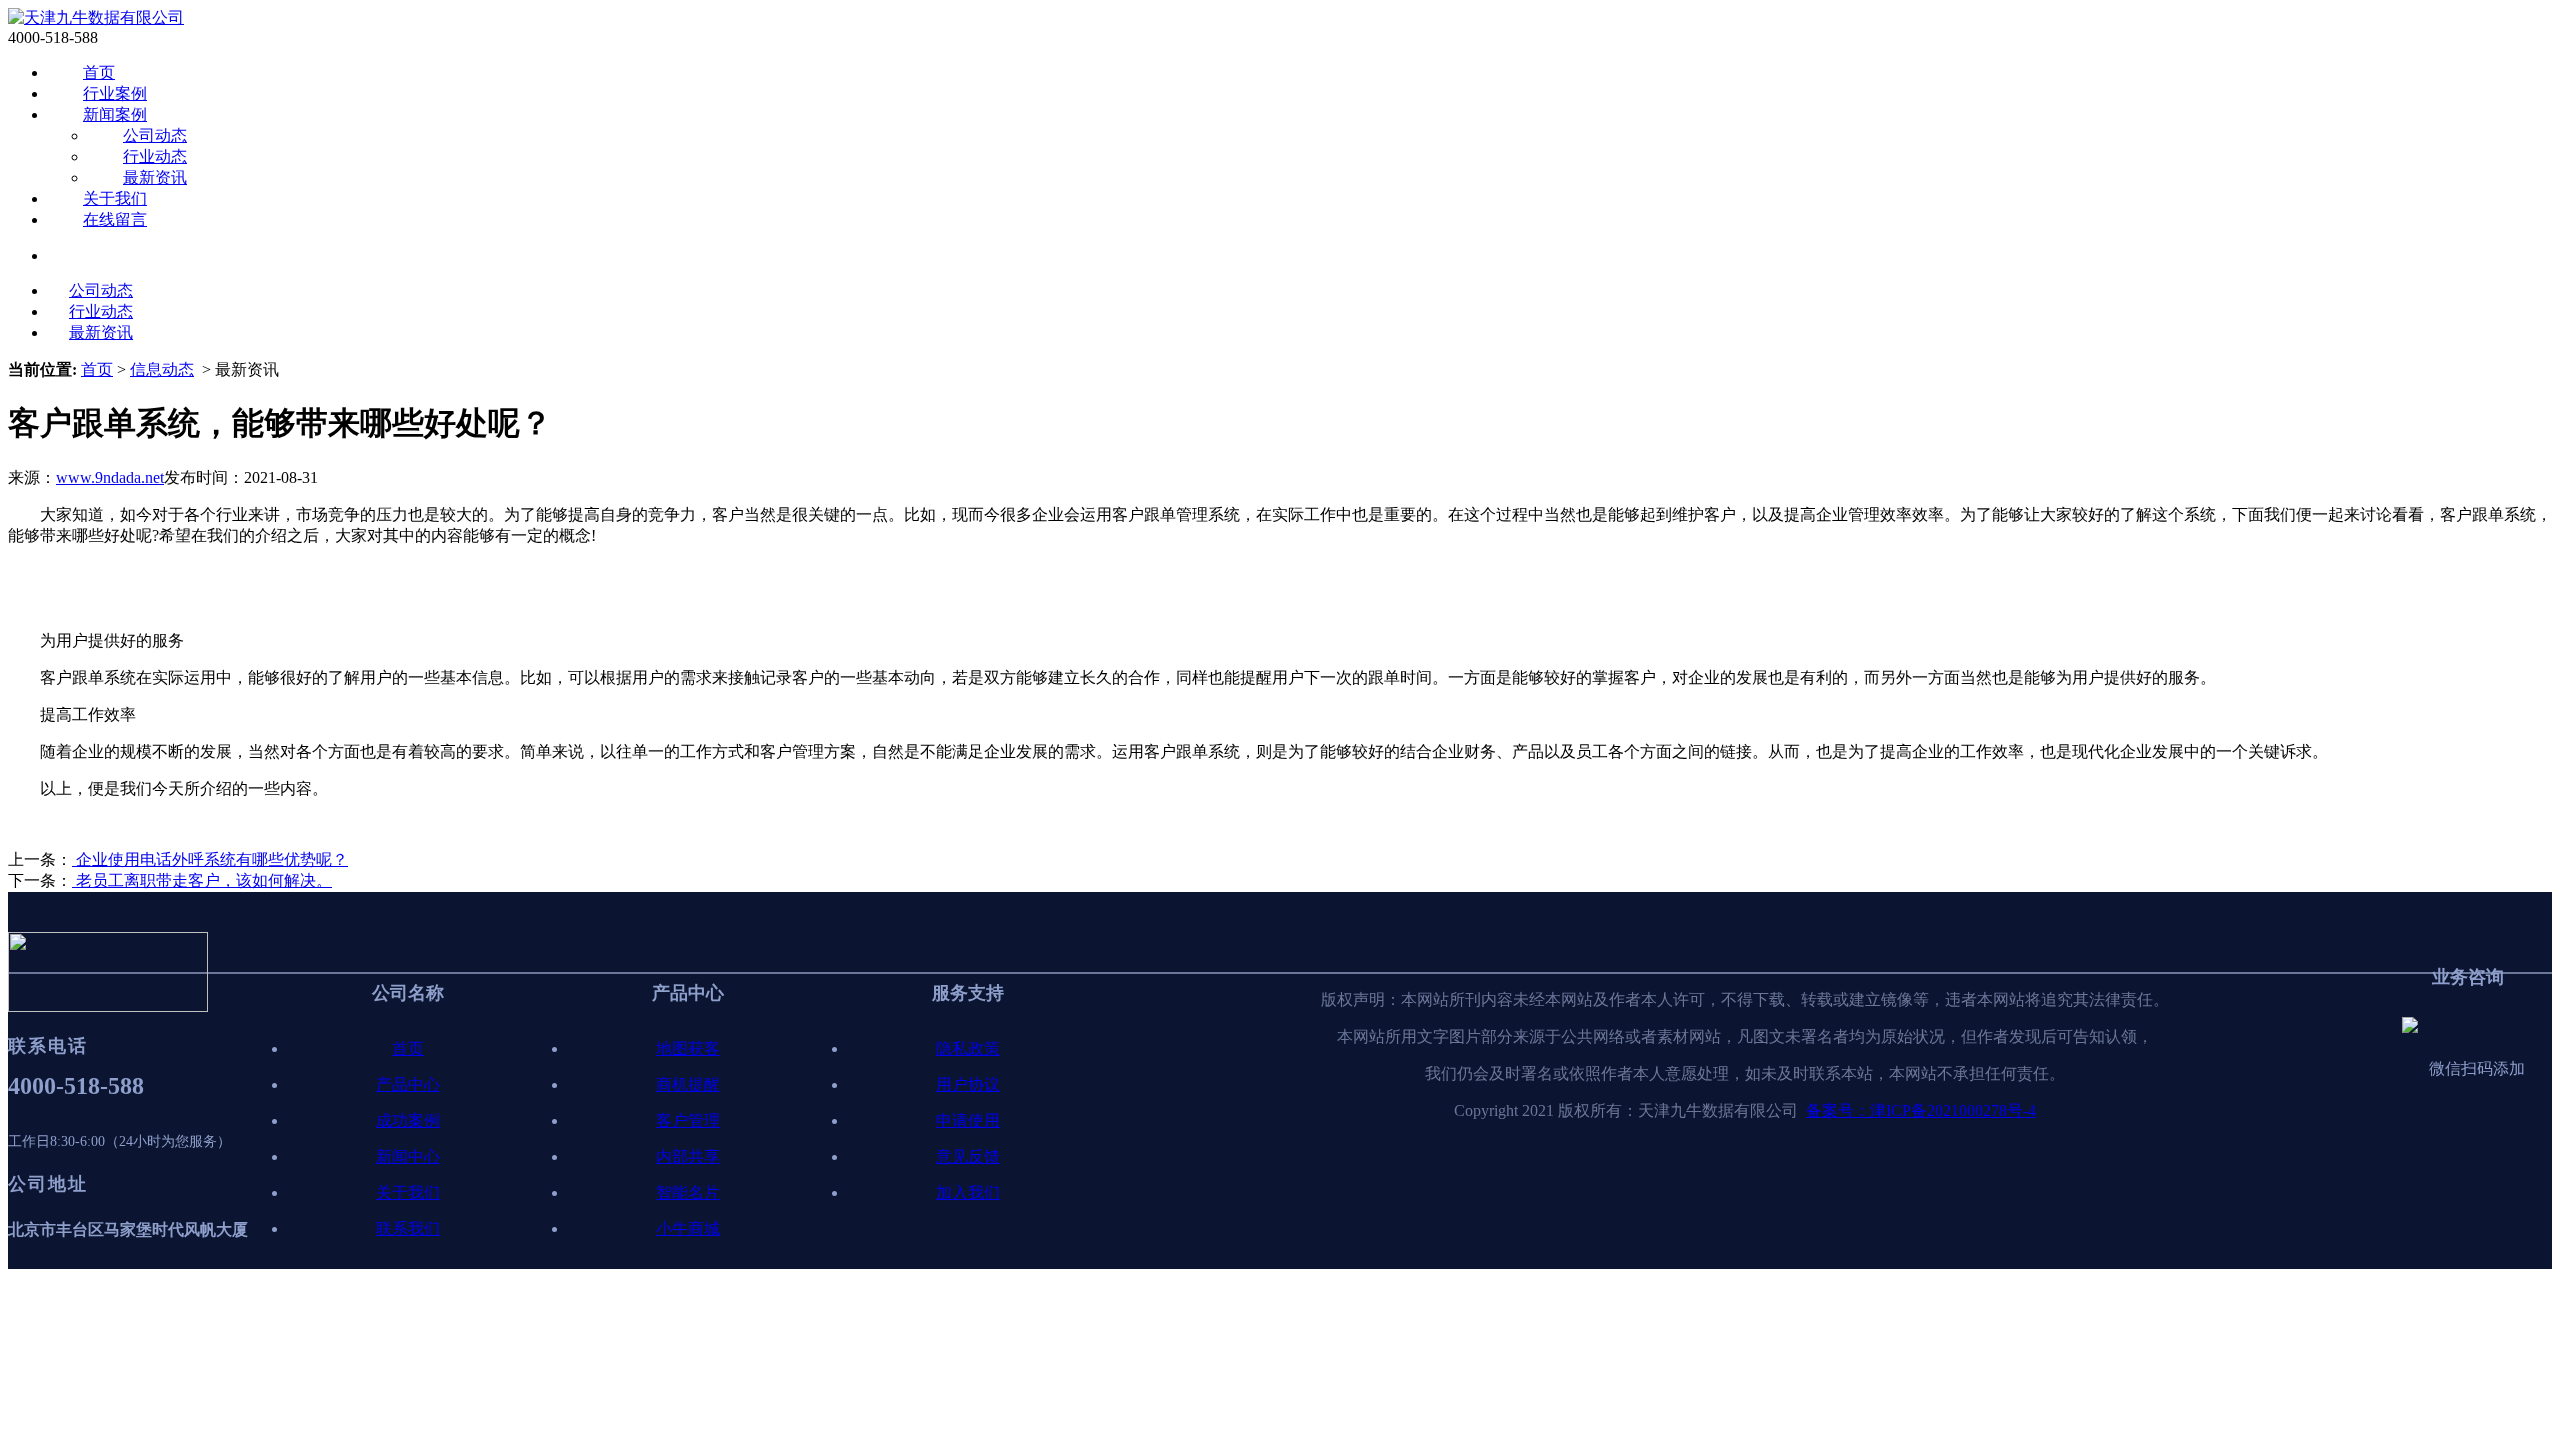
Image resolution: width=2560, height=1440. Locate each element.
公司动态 (155, 135)
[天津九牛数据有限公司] (96, 17)
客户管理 (688, 1120)
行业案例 (115, 93)
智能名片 (688, 1192)
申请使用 (968, 1120)
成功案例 (408, 1120)
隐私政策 (968, 1048)
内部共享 (688, 1156)
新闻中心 (408, 1156)
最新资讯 (155, 177)
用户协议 (968, 1084)
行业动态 (155, 156)
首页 (99, 72)
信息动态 (162, 369)
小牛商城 (688, 1228)
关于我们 (115, 198)
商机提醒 (688, 1084)
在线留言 (115, 219)
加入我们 (968, 1192)
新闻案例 (115, 114)
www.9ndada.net (110, 477)
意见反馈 (968, 1156)
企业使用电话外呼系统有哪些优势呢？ (210, 859)
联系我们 (408, 1228)
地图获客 (688, 1048)
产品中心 (408, 1084)
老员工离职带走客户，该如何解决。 (202, 880)
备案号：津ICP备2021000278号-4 (1921, 1110)
